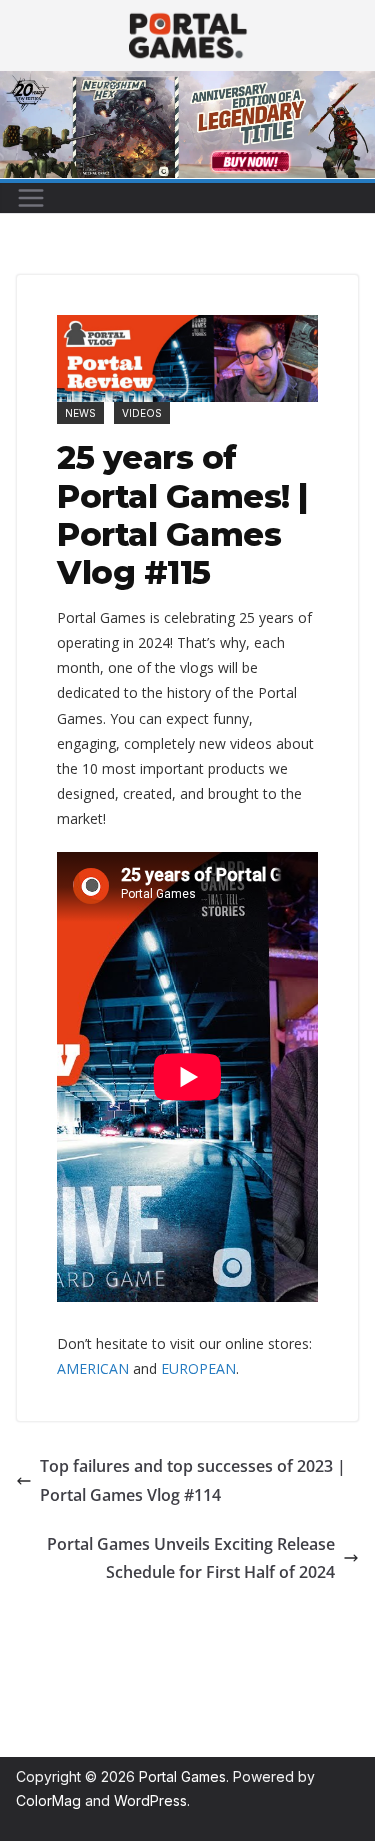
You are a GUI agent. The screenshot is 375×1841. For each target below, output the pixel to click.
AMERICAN (93, 1368)
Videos (142, 413)
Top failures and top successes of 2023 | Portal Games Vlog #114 (193, 1480)
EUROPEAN (198, 1368)
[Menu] (31, 198)
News (80, 413)
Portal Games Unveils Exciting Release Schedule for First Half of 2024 (191, 1558)
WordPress (150, 1800)
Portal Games (182, 1776)
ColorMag (48, 1800)
